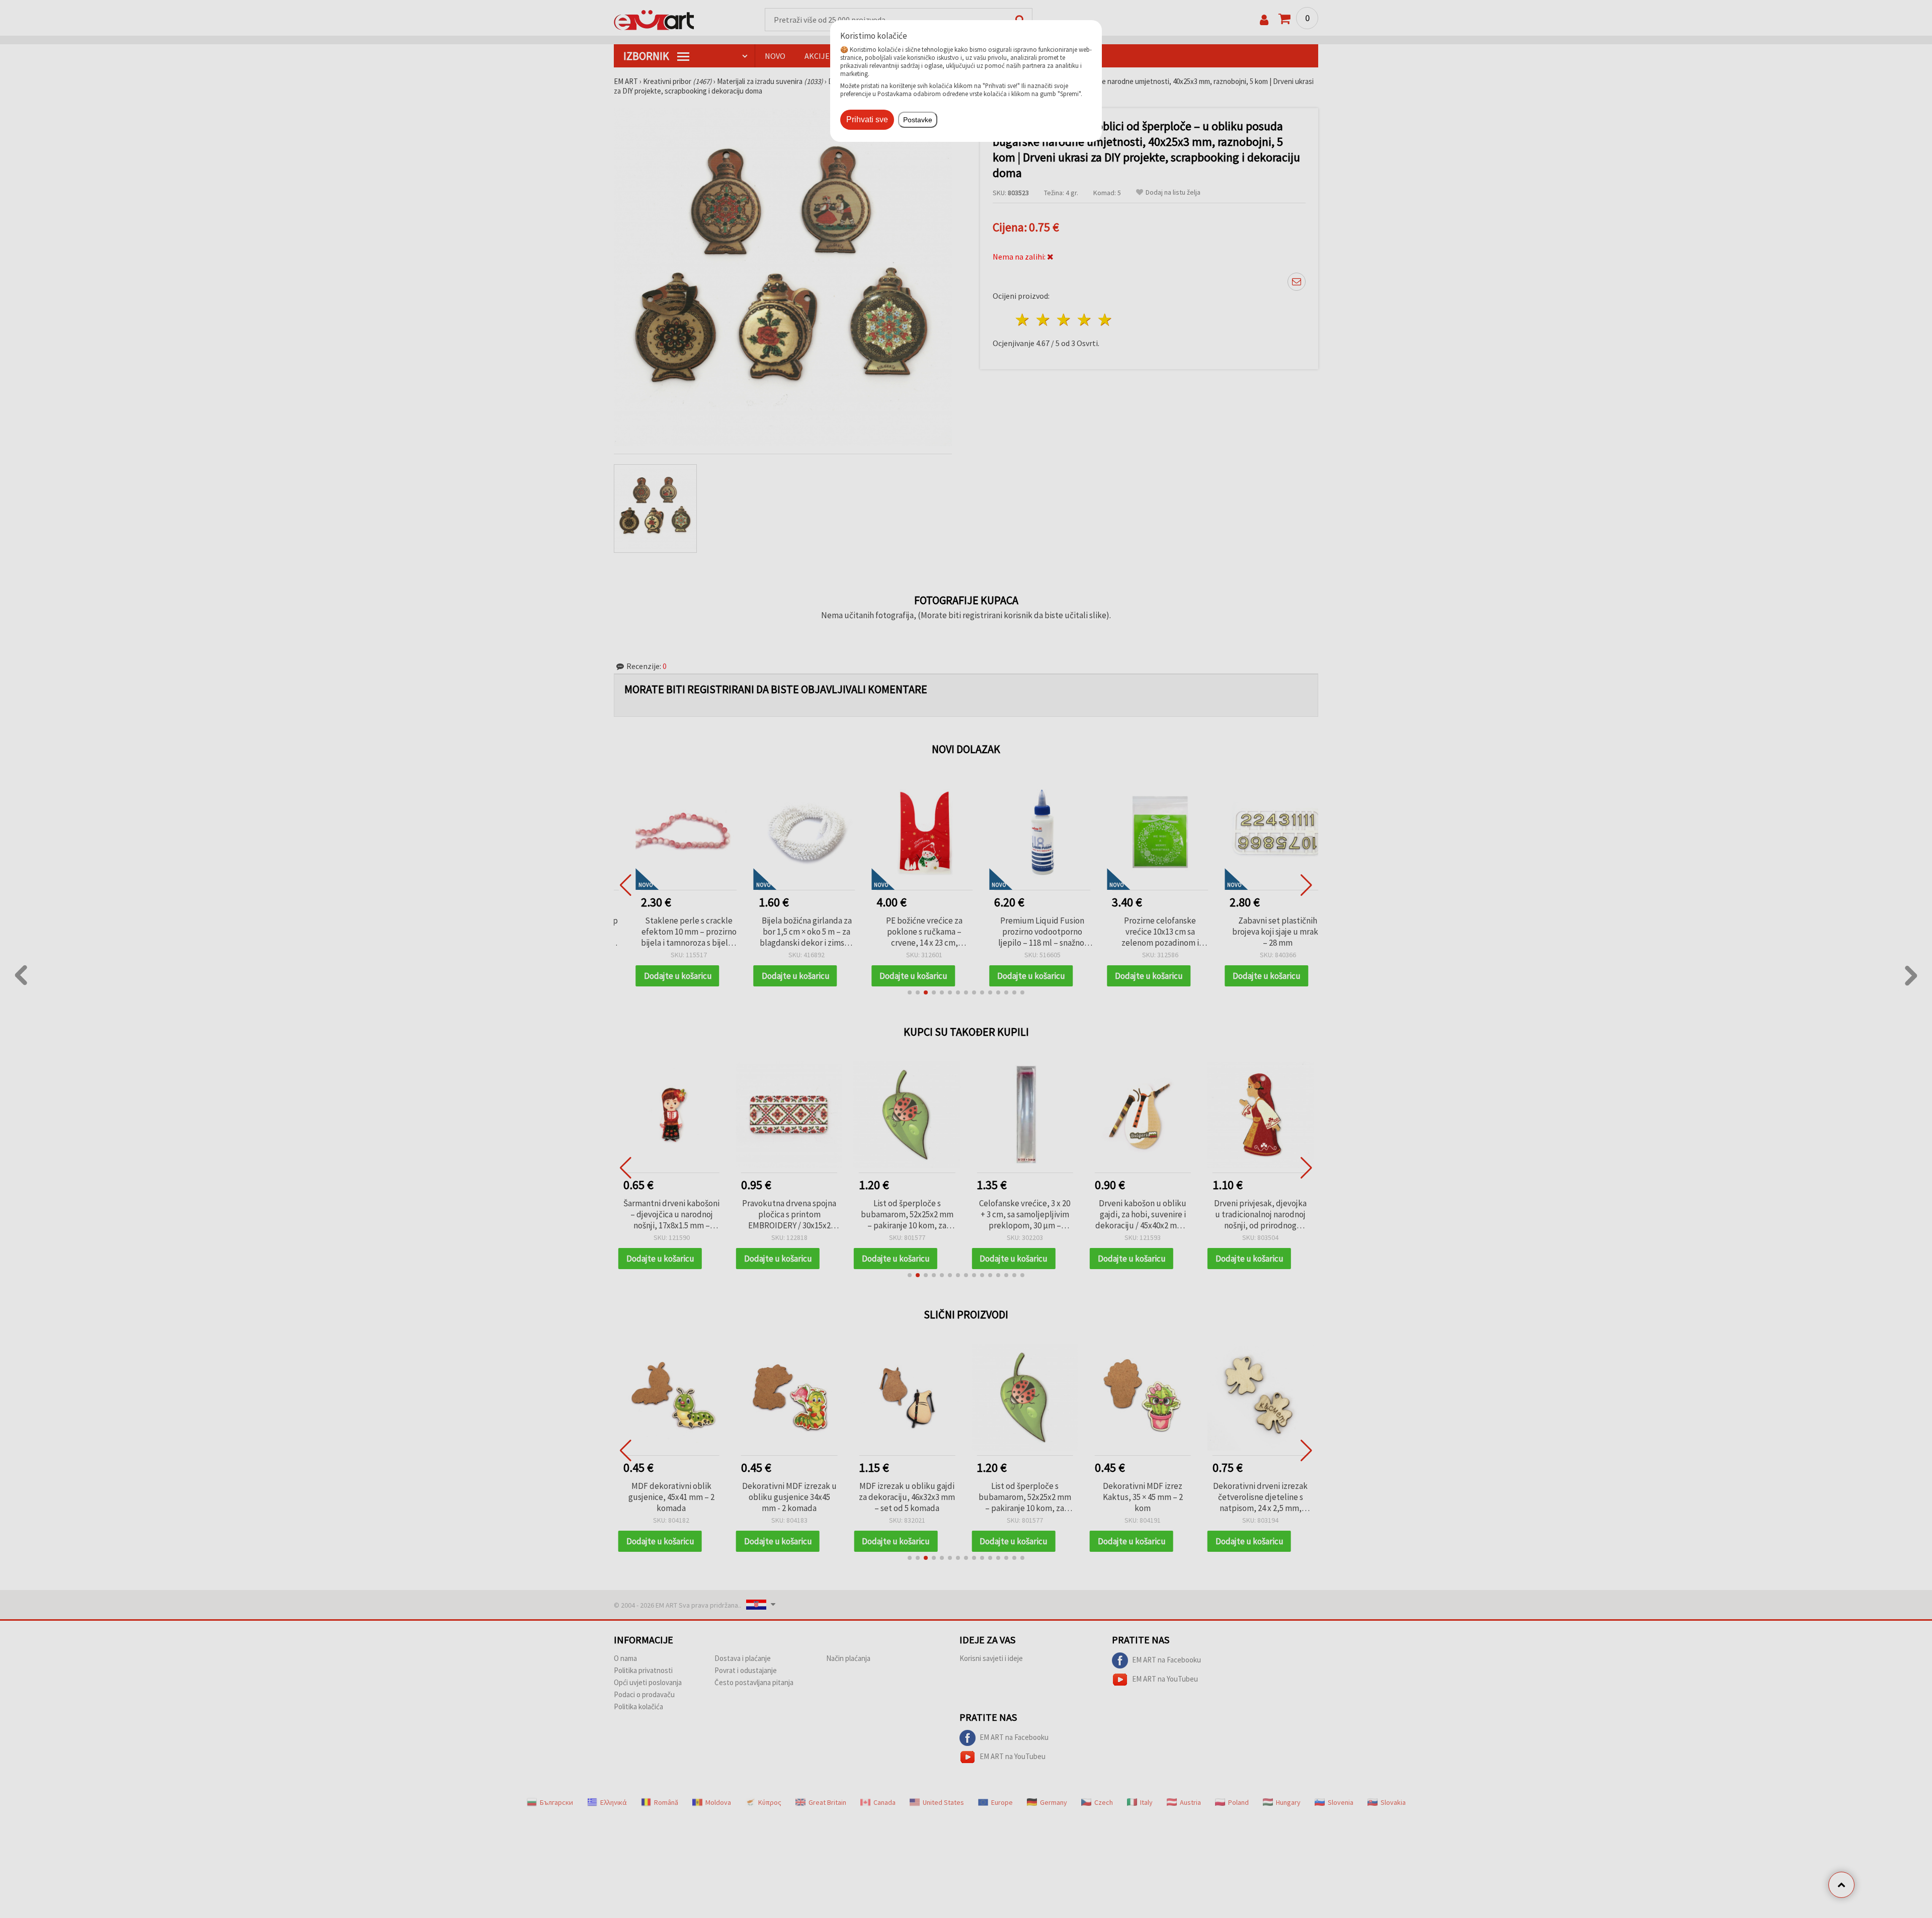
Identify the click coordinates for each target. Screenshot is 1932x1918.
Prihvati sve (867, 119)
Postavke (918, 120)
